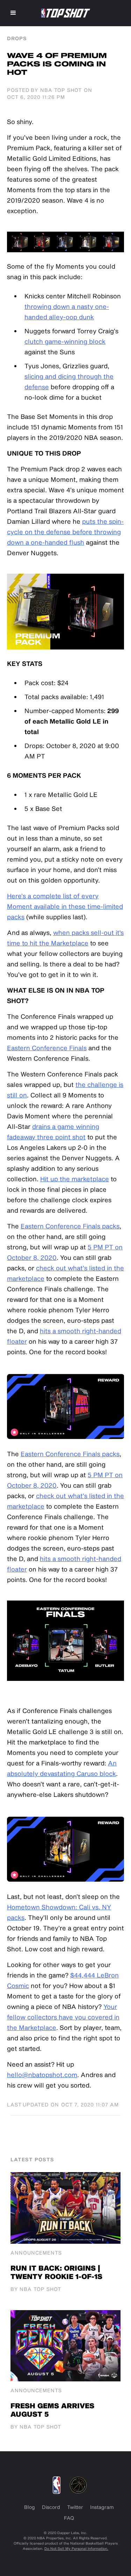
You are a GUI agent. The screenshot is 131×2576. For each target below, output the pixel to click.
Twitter (75, 2507)
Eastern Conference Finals (47, 1048)
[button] (13, 13)
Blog (30, 2507)
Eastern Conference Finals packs (70, 1226)
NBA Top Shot (61, 90)
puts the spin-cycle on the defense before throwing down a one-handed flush (65, 532)
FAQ (69, 2518)
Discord (51, 2507)
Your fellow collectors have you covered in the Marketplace (63, 2017)
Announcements (36, 2253)
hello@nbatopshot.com (42, 2075)
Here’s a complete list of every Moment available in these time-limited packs (65, 906)
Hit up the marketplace (75, 1179)
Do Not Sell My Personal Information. (76, 2548)
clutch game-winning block (65, 341)
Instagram (102, 2507)
